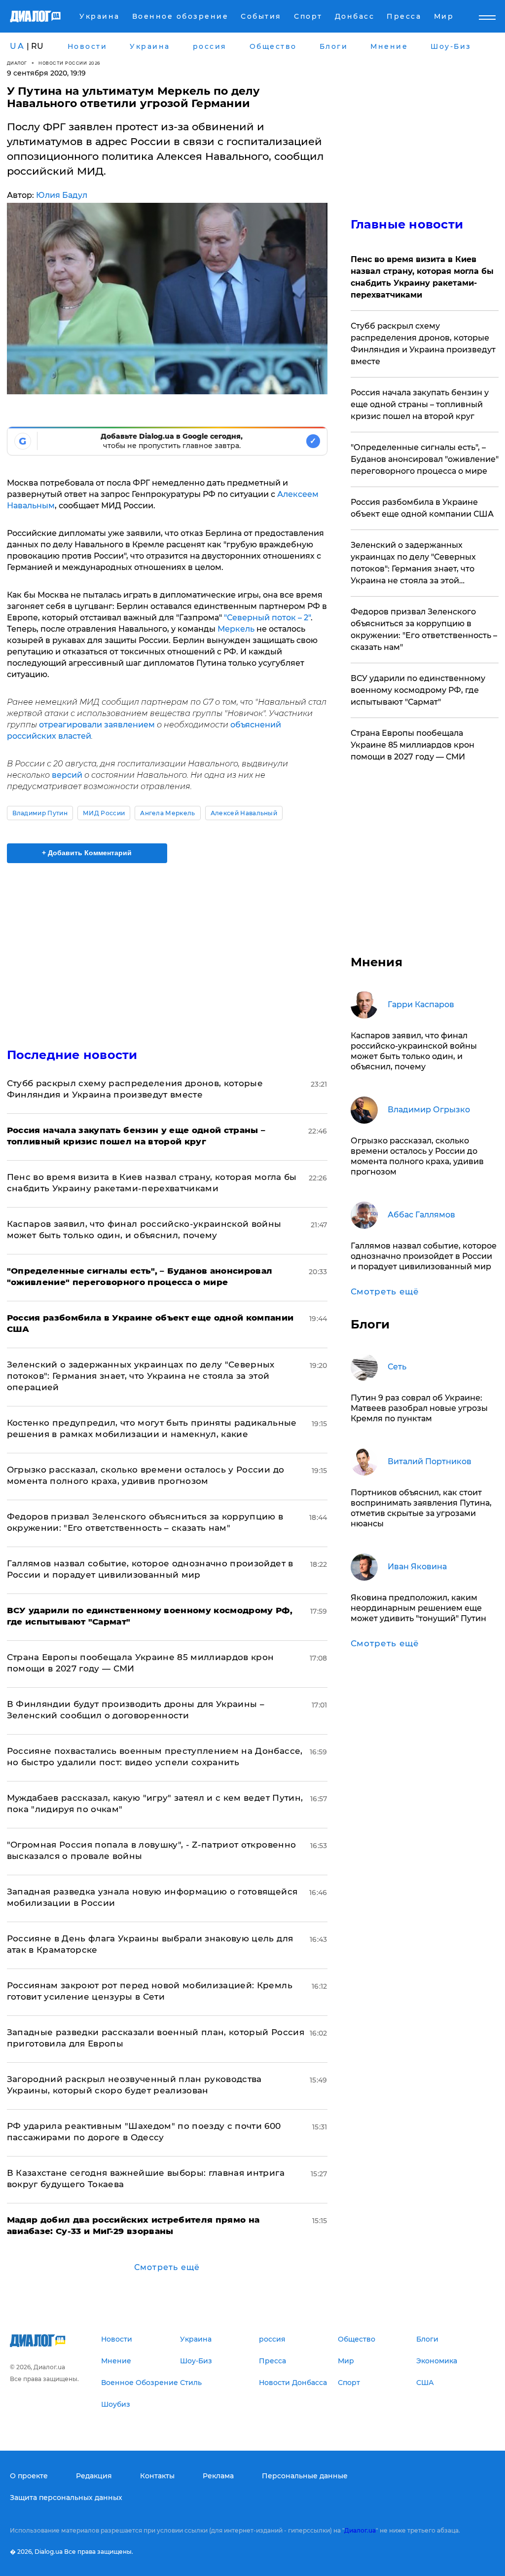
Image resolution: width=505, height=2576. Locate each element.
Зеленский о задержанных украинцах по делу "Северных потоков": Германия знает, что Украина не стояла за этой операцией (141, 1376)
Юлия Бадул (62, 195)
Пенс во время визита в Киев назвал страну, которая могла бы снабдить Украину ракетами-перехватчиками (422, 277)
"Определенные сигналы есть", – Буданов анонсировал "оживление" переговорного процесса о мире (425, 459)
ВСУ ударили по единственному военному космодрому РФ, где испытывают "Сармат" (418, 690)
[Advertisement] (167, 949)
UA (17, 46)
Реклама (218, 2476)
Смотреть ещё (167, 2267)
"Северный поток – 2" (267, 618)
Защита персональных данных (66, 2498)
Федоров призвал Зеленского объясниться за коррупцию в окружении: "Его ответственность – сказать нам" (424, 629)
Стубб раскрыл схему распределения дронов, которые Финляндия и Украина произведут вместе (423, 344)
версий (68, 775)
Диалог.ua (360, 2530)
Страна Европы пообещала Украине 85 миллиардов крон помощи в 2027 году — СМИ (413, 745)
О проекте (29, 2476)
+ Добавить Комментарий (87, 853)
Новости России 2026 (70, 63)
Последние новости (72, 1055)
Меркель (236, 629)
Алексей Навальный (244, 813)
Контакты (157, 2476)
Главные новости (407, 224)
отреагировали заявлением (97, 725)
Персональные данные (305, 2476)
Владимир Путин (40, 813)
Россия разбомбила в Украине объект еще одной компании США (422, 508)
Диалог (17, 63)
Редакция (94, 2476)
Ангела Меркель (167, 813)
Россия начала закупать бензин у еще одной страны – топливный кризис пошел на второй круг (420, 404)
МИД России (104, 813)
